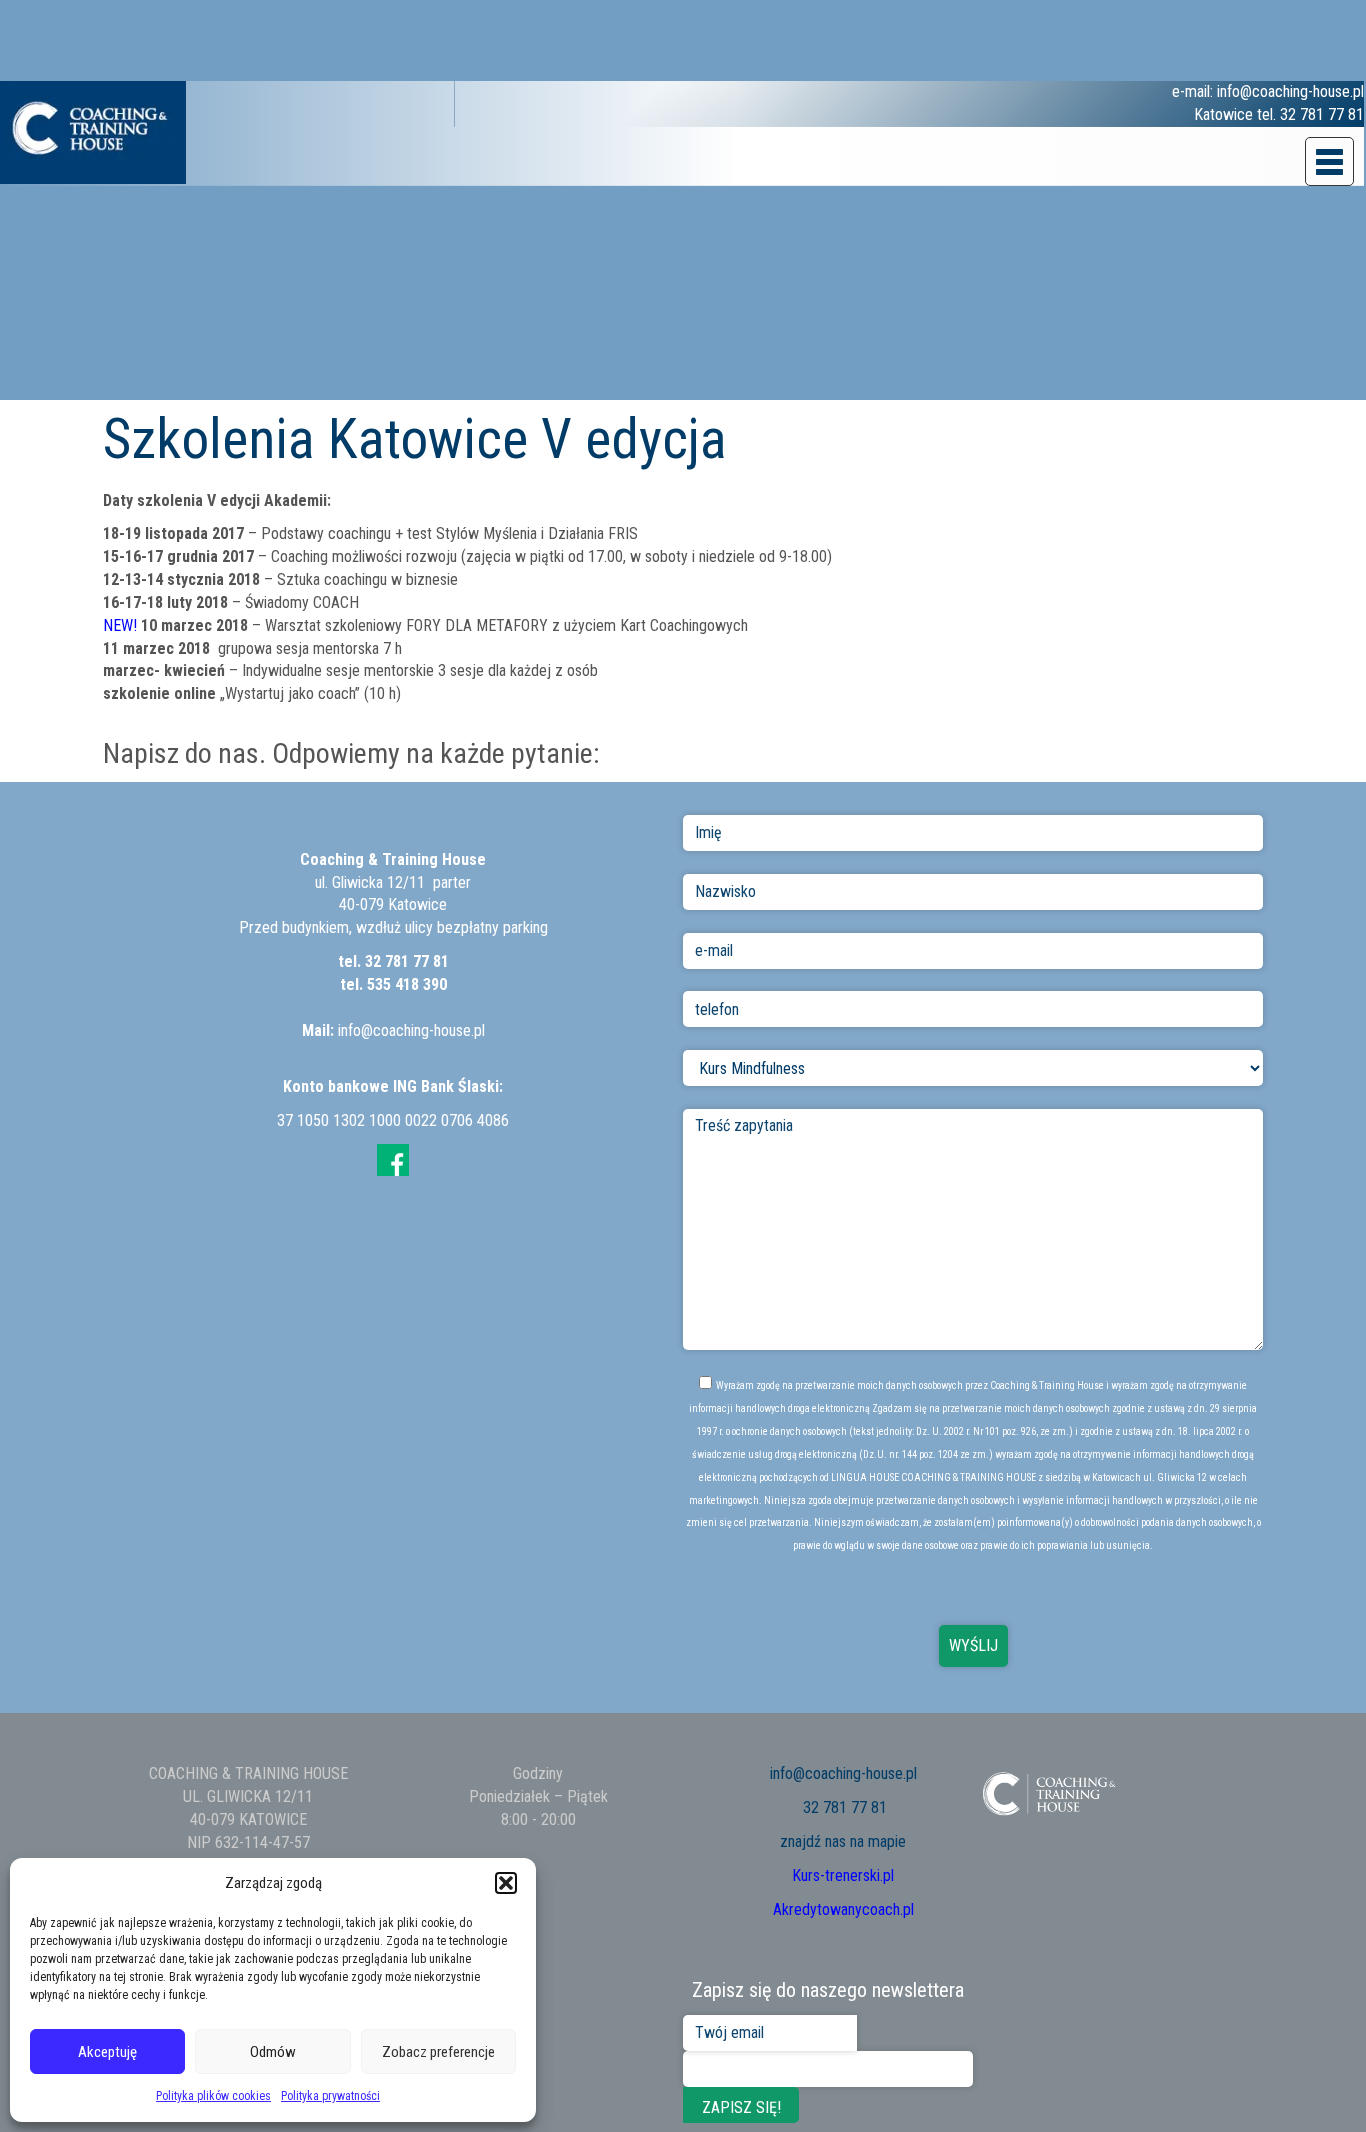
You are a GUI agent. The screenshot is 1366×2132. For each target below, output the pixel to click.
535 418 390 (407, 984)
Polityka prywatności (330, 2096)
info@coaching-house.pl (411, 1030)
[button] (506, 1883)
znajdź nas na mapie (843, 1841)
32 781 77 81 (407, 961)
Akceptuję (107, 2052)
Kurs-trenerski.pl (843, 1875)
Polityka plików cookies (213, 2096)
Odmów (273, 2052)
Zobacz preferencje (438, 2052)
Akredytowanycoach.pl (843, 1909)
